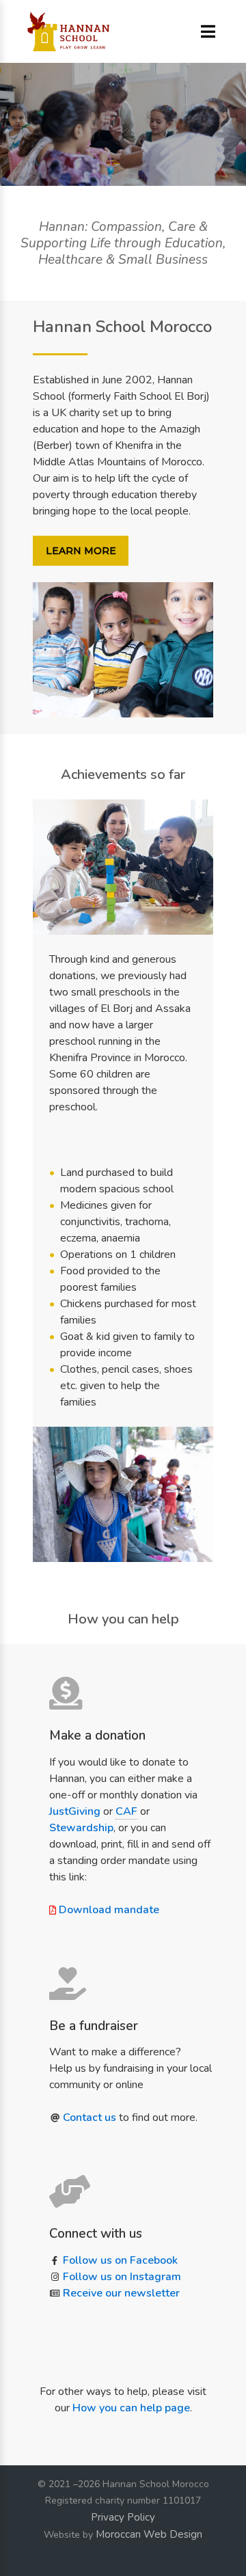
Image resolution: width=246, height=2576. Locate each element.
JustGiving (75, 1811)
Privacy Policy (123, 2517)
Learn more (81, 551)
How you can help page (131, 2408)
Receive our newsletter (121, 2293)
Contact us (90, 2118)
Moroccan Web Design (149, 2534)
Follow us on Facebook (120, 2260)
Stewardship (81, 1828)
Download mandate (109, 1910)
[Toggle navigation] (208, 32)
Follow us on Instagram (122, 2277)
